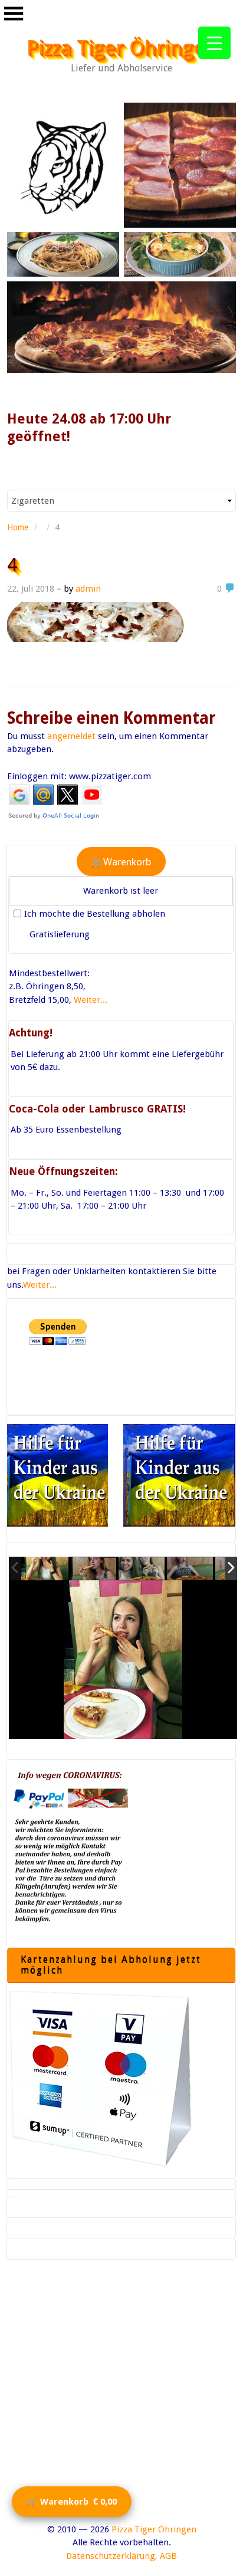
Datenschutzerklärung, (112, 2556)
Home (18, 527)
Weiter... (91, 1000)
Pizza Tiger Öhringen (122, 48)
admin (88, 589)
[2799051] (45, 1568)
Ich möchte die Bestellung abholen (95, 914)
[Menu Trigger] (214, 43)
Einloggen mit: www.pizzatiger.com (79, 776)
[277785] (142, 1569)
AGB (168, 2556)
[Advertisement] (121, 2401)
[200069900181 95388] (94, 1569)
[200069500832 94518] (191, 1569)
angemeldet (71, 736)
